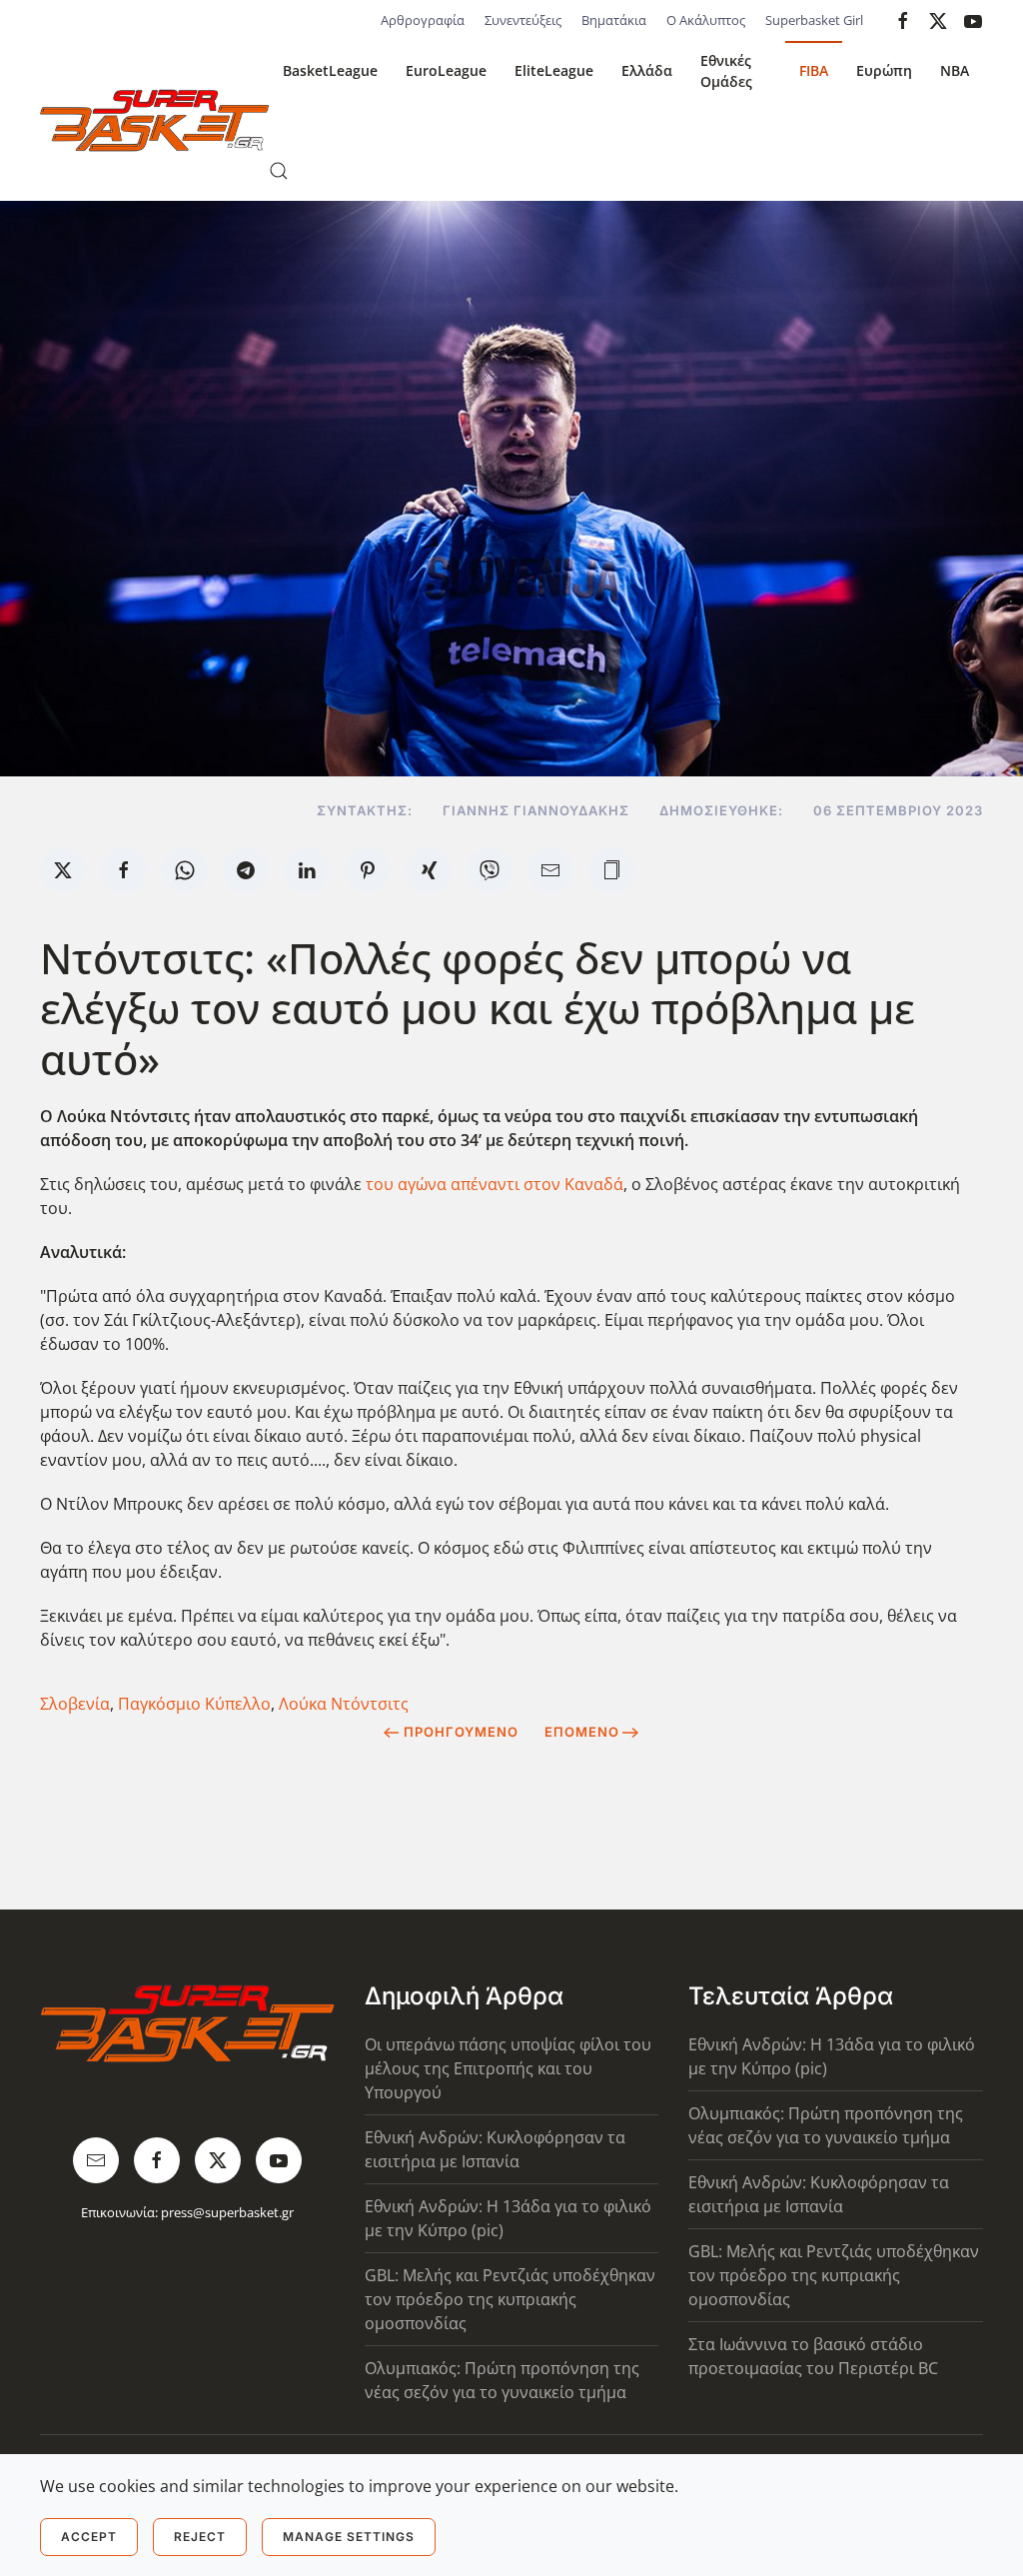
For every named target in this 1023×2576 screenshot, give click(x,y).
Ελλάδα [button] (647, 70)
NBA (955, 70)
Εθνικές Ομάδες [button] (726, 71)
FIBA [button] (814, 70)
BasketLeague (330, 70)
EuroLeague (446, 70)
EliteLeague (554, 70)
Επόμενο (582, 1732)
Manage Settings (349, 2537)
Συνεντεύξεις (523, 20)
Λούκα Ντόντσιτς (344, 1704)
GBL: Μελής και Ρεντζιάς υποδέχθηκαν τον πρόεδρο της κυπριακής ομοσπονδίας (510, 2299)
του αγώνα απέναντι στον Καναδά (495, 1184)
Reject (200, 2537)
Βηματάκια (614, 20)
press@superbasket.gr (227, 2212)
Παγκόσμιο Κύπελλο (194, 1704)
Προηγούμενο (461, 1732)
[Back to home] (154, 121)
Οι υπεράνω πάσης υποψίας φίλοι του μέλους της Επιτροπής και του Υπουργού (508, 2068)
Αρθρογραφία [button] (423, 20)
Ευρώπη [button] (884, 70)
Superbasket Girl (814, 20)
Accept (89, 2537)
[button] (279, 171)
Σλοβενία (75, 1704)
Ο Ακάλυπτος (706, 20)
